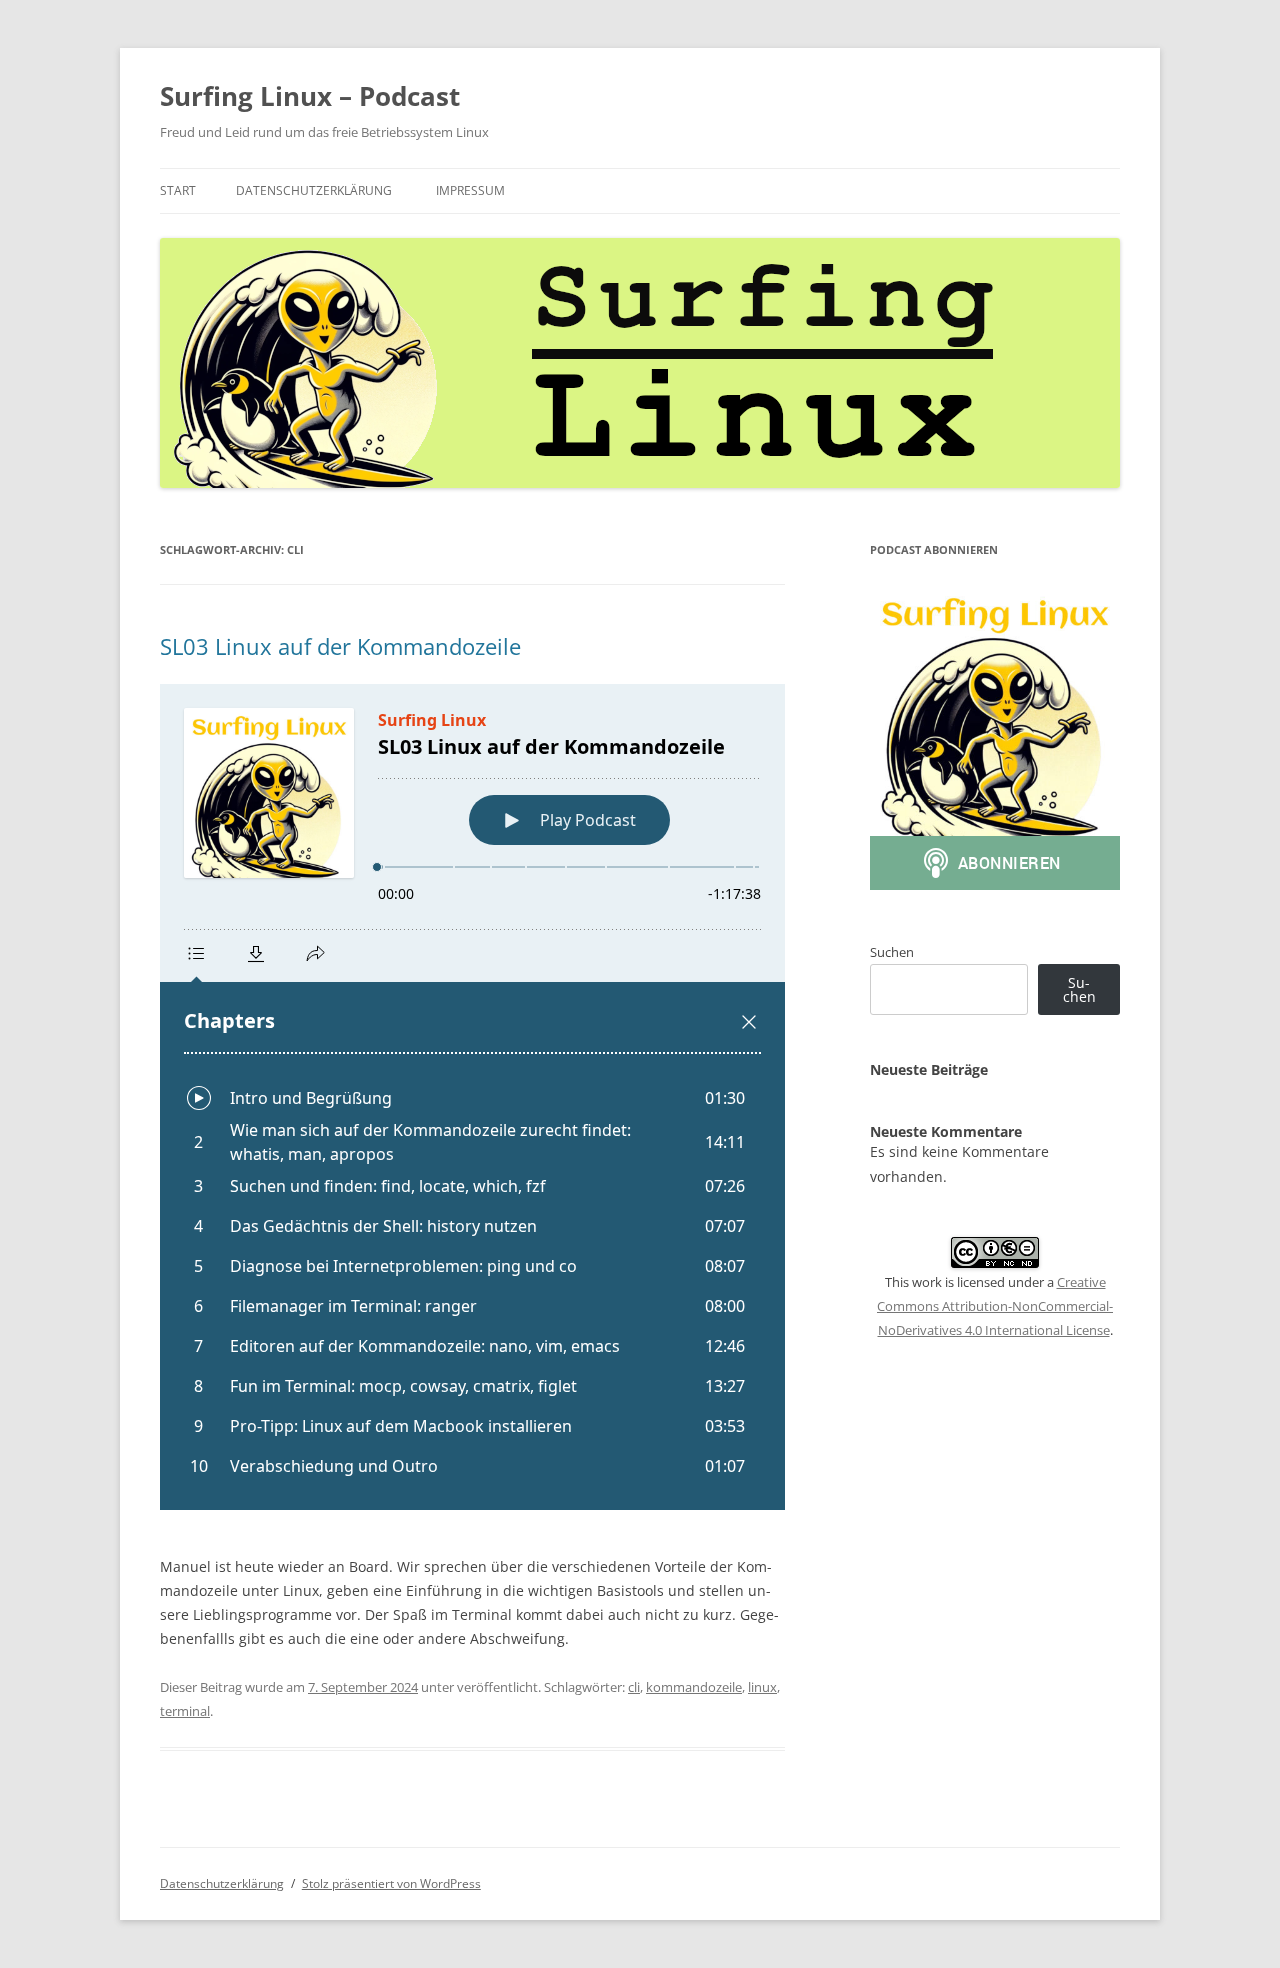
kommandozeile (694, 1687)
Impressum (470, 190)
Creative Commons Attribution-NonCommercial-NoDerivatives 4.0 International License (995, 1306)
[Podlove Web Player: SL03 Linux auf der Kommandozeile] (472, 1097)
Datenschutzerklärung (314, 190)
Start (178, 190)
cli (634, 1687)
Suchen (892, 952)
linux (762, 1687)
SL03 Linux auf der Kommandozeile (340, 646)
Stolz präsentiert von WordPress (391, 1883)
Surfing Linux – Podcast (310, 96)
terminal (185, 1711)
